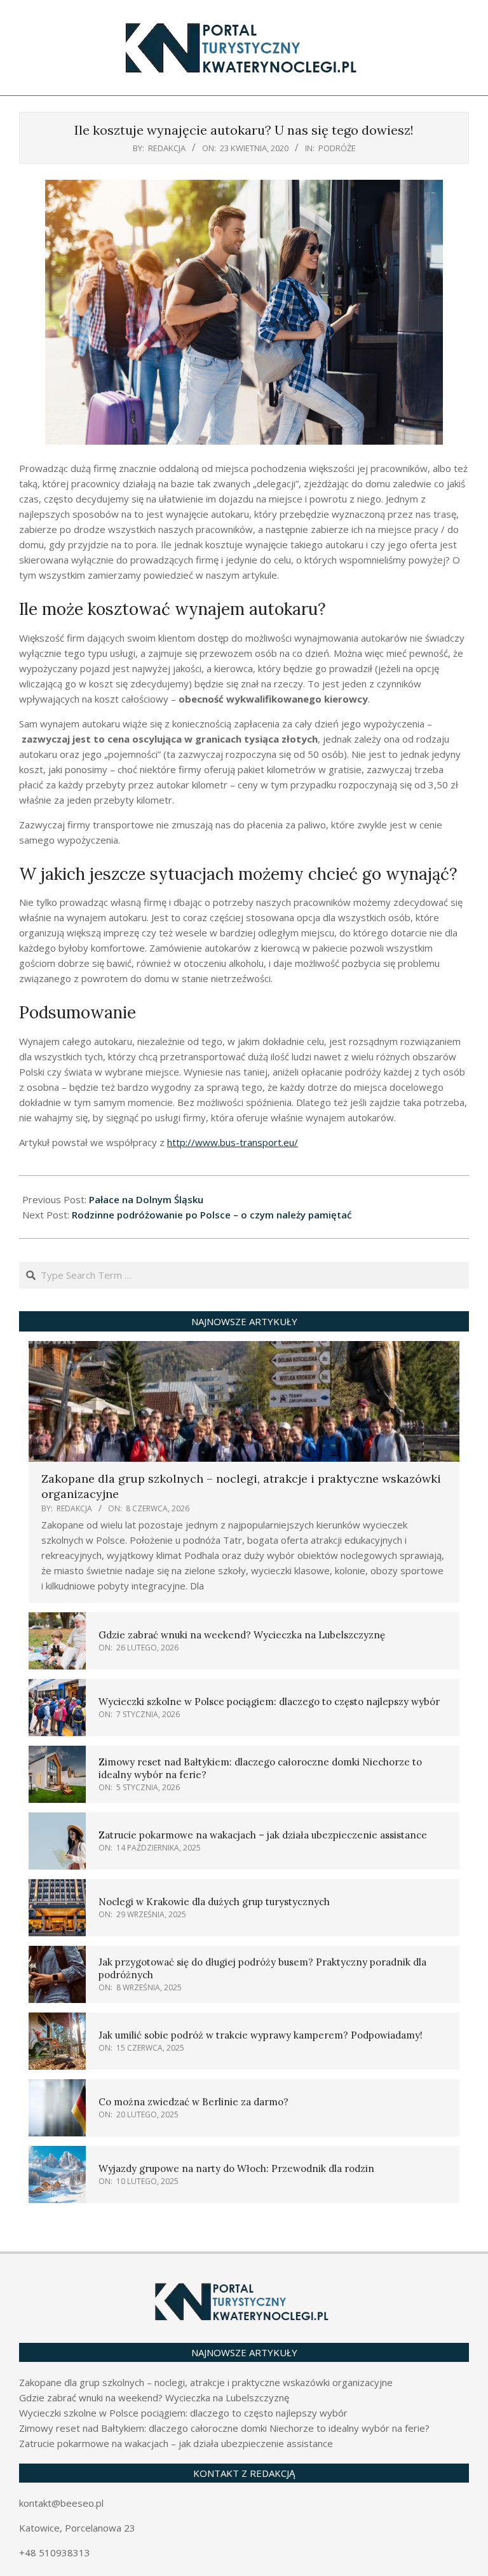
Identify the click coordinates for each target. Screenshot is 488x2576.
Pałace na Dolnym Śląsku (146, 1199)
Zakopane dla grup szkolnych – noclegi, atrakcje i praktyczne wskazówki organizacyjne (206, 2382)
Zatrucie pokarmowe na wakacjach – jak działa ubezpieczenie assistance (263, 1835)
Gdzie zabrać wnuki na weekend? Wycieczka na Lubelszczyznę (242, 1635)
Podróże (337, 148)
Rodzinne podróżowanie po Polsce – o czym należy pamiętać (212, 1215)
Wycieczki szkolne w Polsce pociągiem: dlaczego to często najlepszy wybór (269, 1702)
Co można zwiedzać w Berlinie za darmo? (193, 2102)
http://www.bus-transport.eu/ (233, 1142)
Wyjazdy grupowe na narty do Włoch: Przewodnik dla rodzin (236, 2168)
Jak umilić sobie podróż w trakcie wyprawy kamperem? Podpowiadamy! (261, 2035)
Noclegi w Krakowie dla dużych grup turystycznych (214, 1902)
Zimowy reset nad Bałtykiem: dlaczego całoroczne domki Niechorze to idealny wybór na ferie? (224, 2428)
